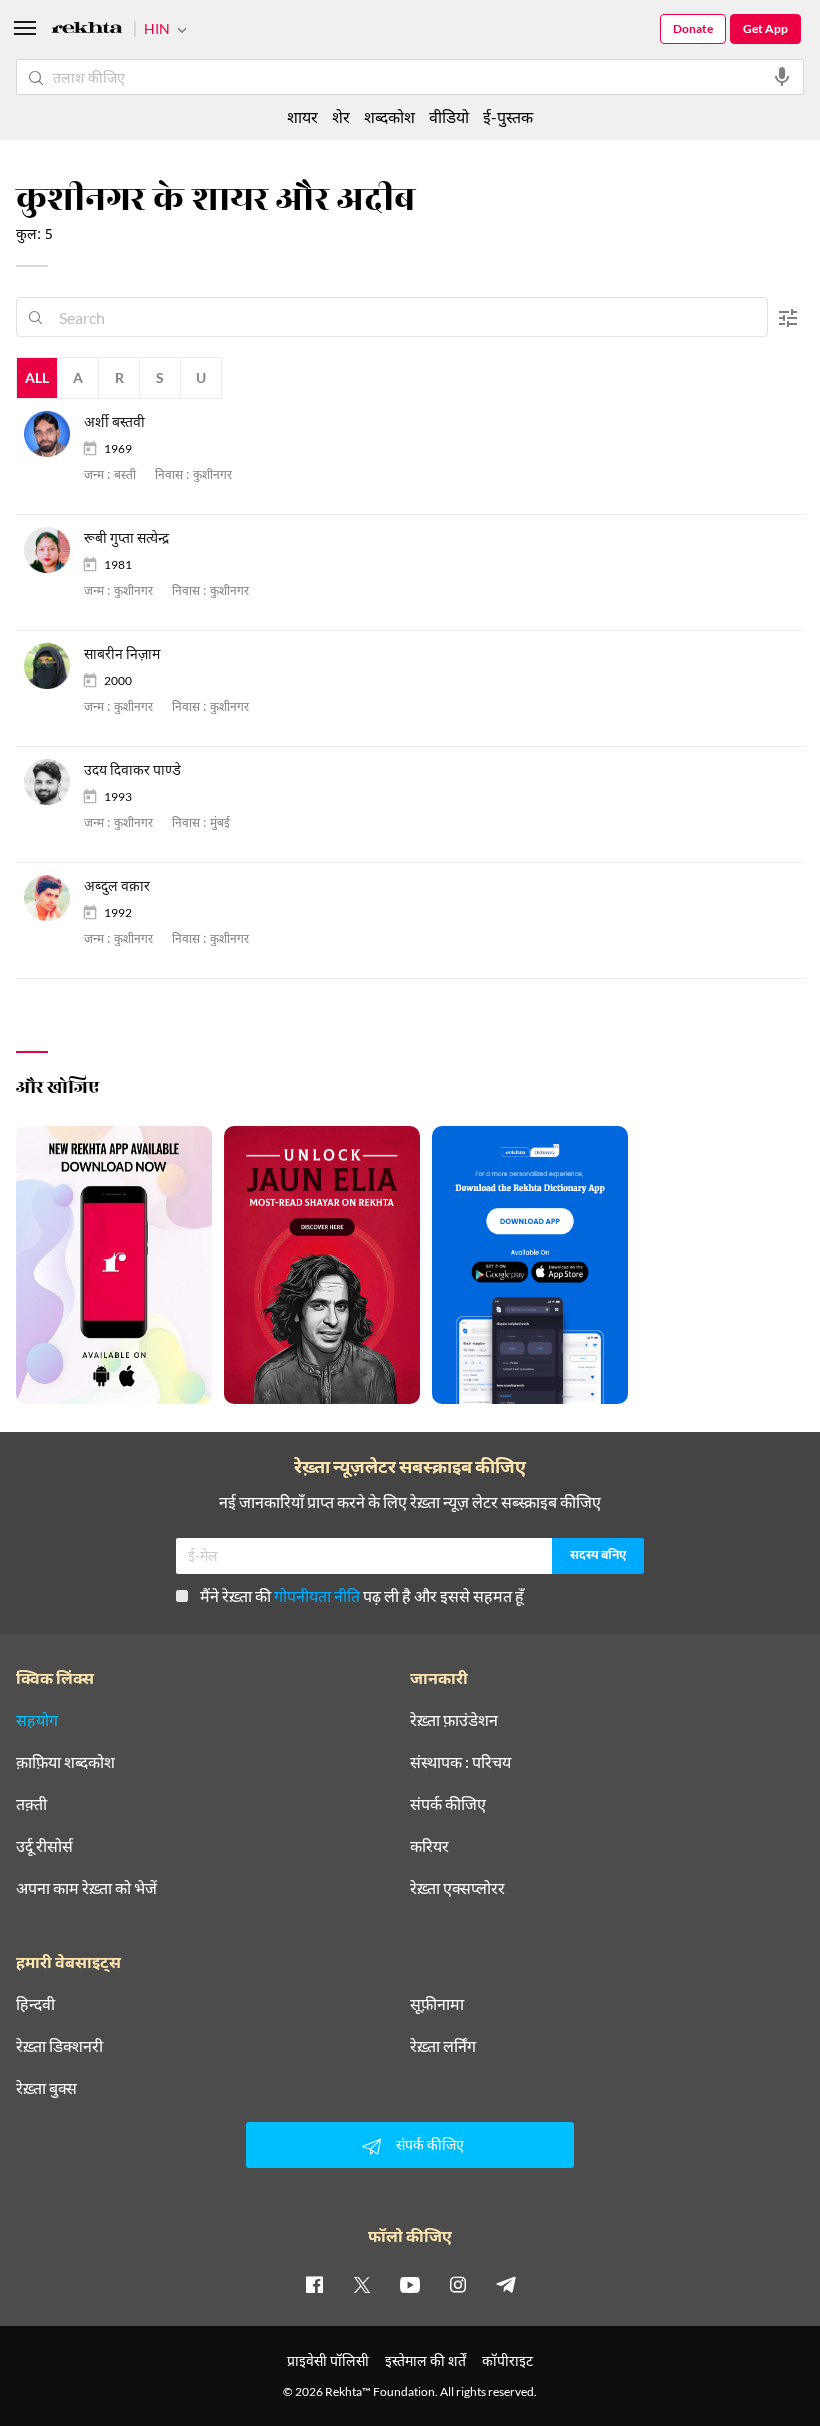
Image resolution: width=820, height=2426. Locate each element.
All (37, 377)
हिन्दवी (35, 2004)
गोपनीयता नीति (317, 1595)
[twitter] (362, 2284)
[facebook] (314, 2284)
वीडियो (449, 116)
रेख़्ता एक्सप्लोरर (457, 1888)
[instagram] (458, 2284)
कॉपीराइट (507, 2360)
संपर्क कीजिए (448, 1804)
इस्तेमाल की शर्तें (425, 2360)
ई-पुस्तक (508, 116)
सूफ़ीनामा (437, 2004)
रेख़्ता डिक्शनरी (59, 2046)
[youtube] (410, 2284)
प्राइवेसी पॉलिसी (328, 2360)
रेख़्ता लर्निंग (443, 2046)
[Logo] (87, 30)
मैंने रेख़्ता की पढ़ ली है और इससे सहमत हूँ (362, 1595)
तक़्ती (31, 1804)
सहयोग (37, 1720)
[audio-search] (782, 77)
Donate (693, 28)
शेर (341, 116)
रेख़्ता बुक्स (46, 2088)
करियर (429, 1846)
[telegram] (506, 2284)
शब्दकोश (389, 116)
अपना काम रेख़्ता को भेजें (86, 1888)
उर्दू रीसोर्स (44, 1846)
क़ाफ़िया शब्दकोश (65, 1762)
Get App (765, 28)
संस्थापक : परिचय (460, 1762)
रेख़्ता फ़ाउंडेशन (454, 1720)
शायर (302, 116)
